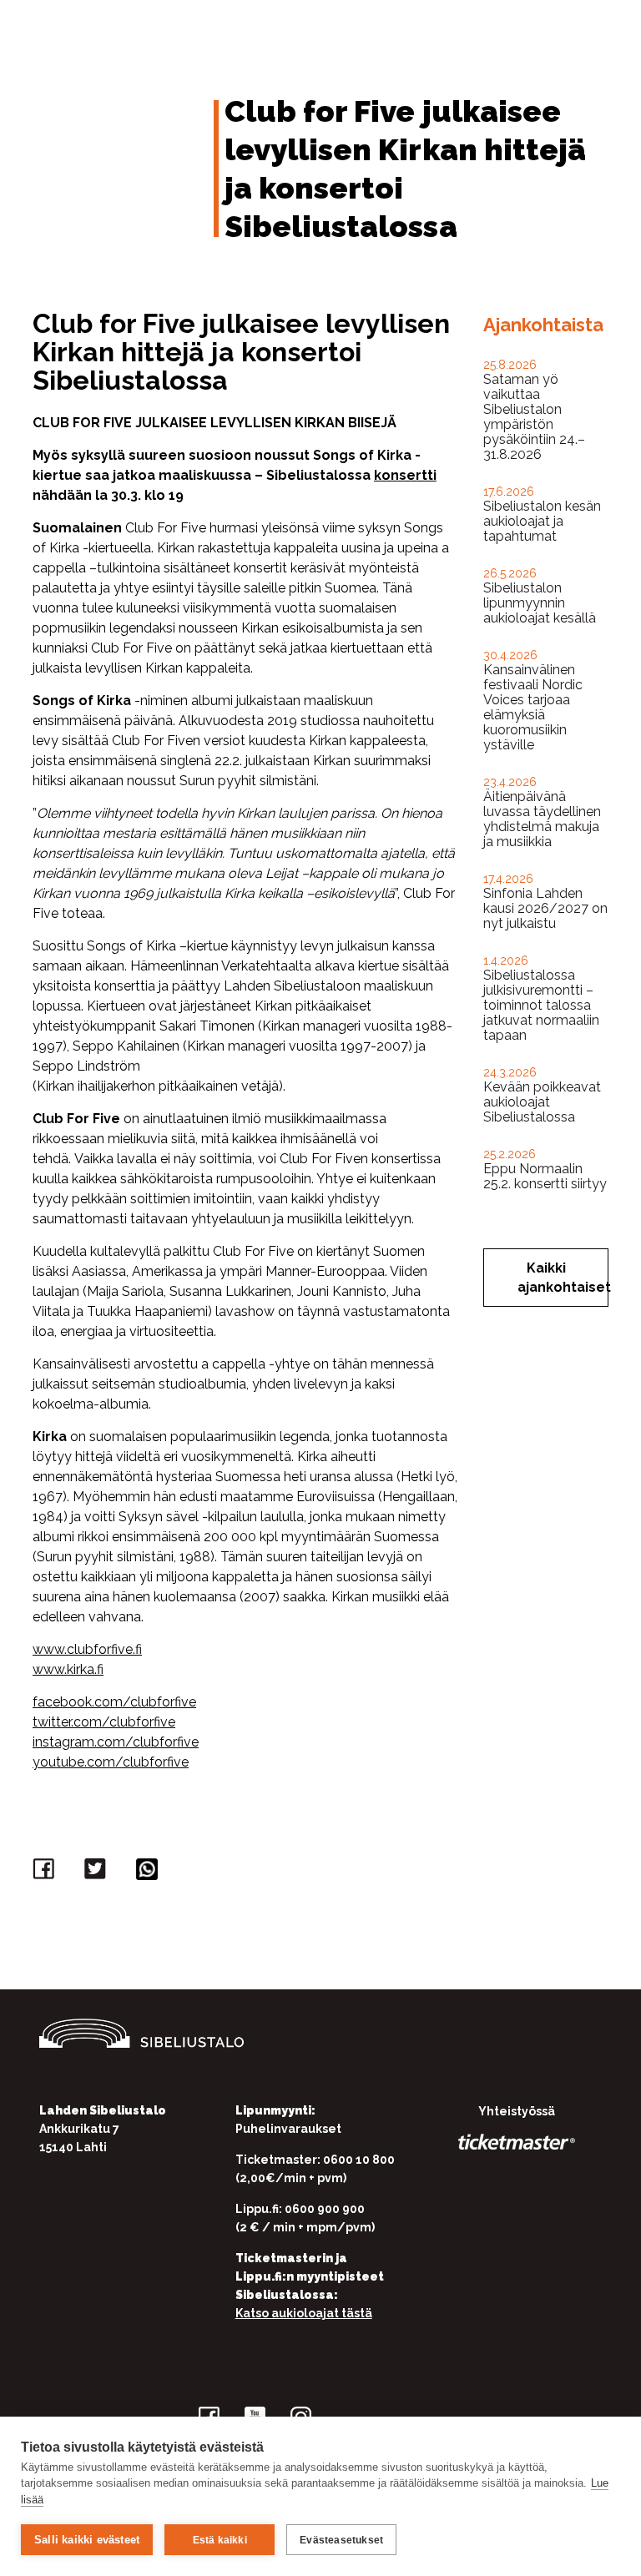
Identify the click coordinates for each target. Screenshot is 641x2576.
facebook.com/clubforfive (114, 1702)
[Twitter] (98, 1873)
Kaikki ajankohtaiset (563, 1278)
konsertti (405, 475)
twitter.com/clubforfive (104, 1722)
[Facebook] (46, 1873)
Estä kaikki (220, 2540)
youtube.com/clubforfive (111, 1762)
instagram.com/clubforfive (116, 1742)
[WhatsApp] (149, 1873)
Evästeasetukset (341, 2540)
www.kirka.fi (68, 1669)
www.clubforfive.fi (87, 1649)
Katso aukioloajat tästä (304, 2313)
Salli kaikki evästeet (87, 2540)
